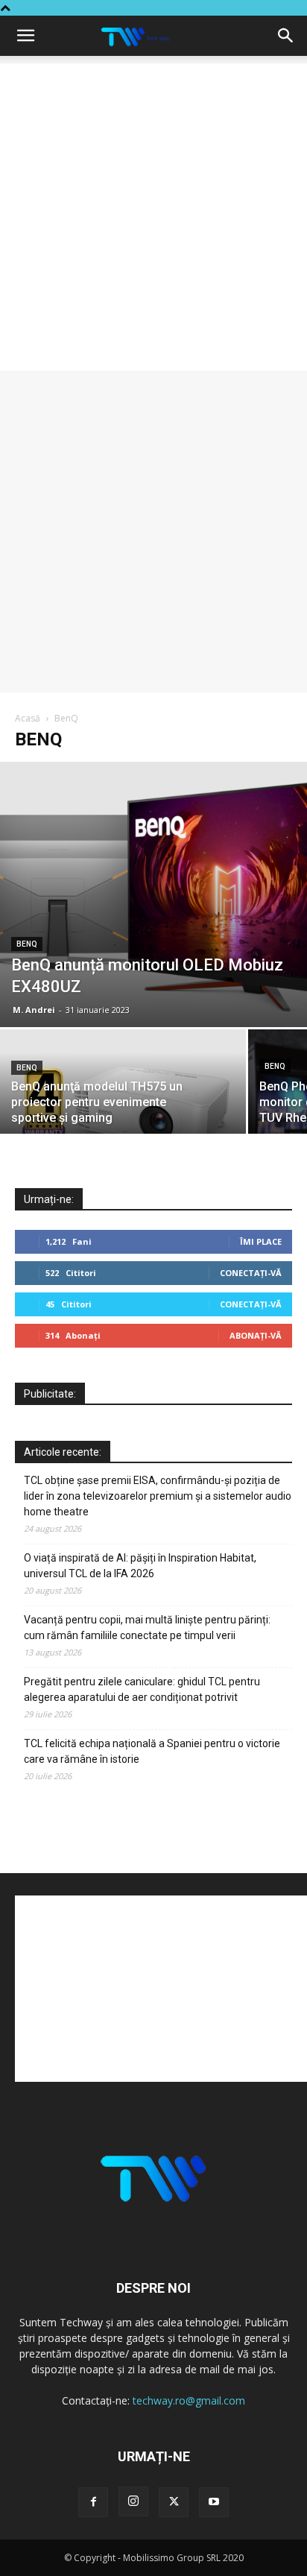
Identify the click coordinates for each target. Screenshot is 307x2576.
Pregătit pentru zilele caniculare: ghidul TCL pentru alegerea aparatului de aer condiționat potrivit (142, 1689)
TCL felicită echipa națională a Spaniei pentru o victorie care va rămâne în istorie (152, 1751)
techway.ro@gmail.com (189, 2400)
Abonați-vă (256, 1335)
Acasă (28, 718)
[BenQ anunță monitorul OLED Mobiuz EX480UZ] (153, 894)
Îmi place (261, 1241)
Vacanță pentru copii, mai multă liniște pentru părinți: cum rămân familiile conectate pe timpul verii (147, 1628)
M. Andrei (34, 1010)
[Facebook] (93, 2502)
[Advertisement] (153, 217)
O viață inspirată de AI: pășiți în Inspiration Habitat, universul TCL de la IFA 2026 (140, 1566)
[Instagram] (133, 2501)
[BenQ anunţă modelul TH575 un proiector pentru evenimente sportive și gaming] (123, 1089)
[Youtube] (214, 2502)
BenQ (27, 944)
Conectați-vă (251, 1273)
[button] (25, 36)
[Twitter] (174, 2502)
